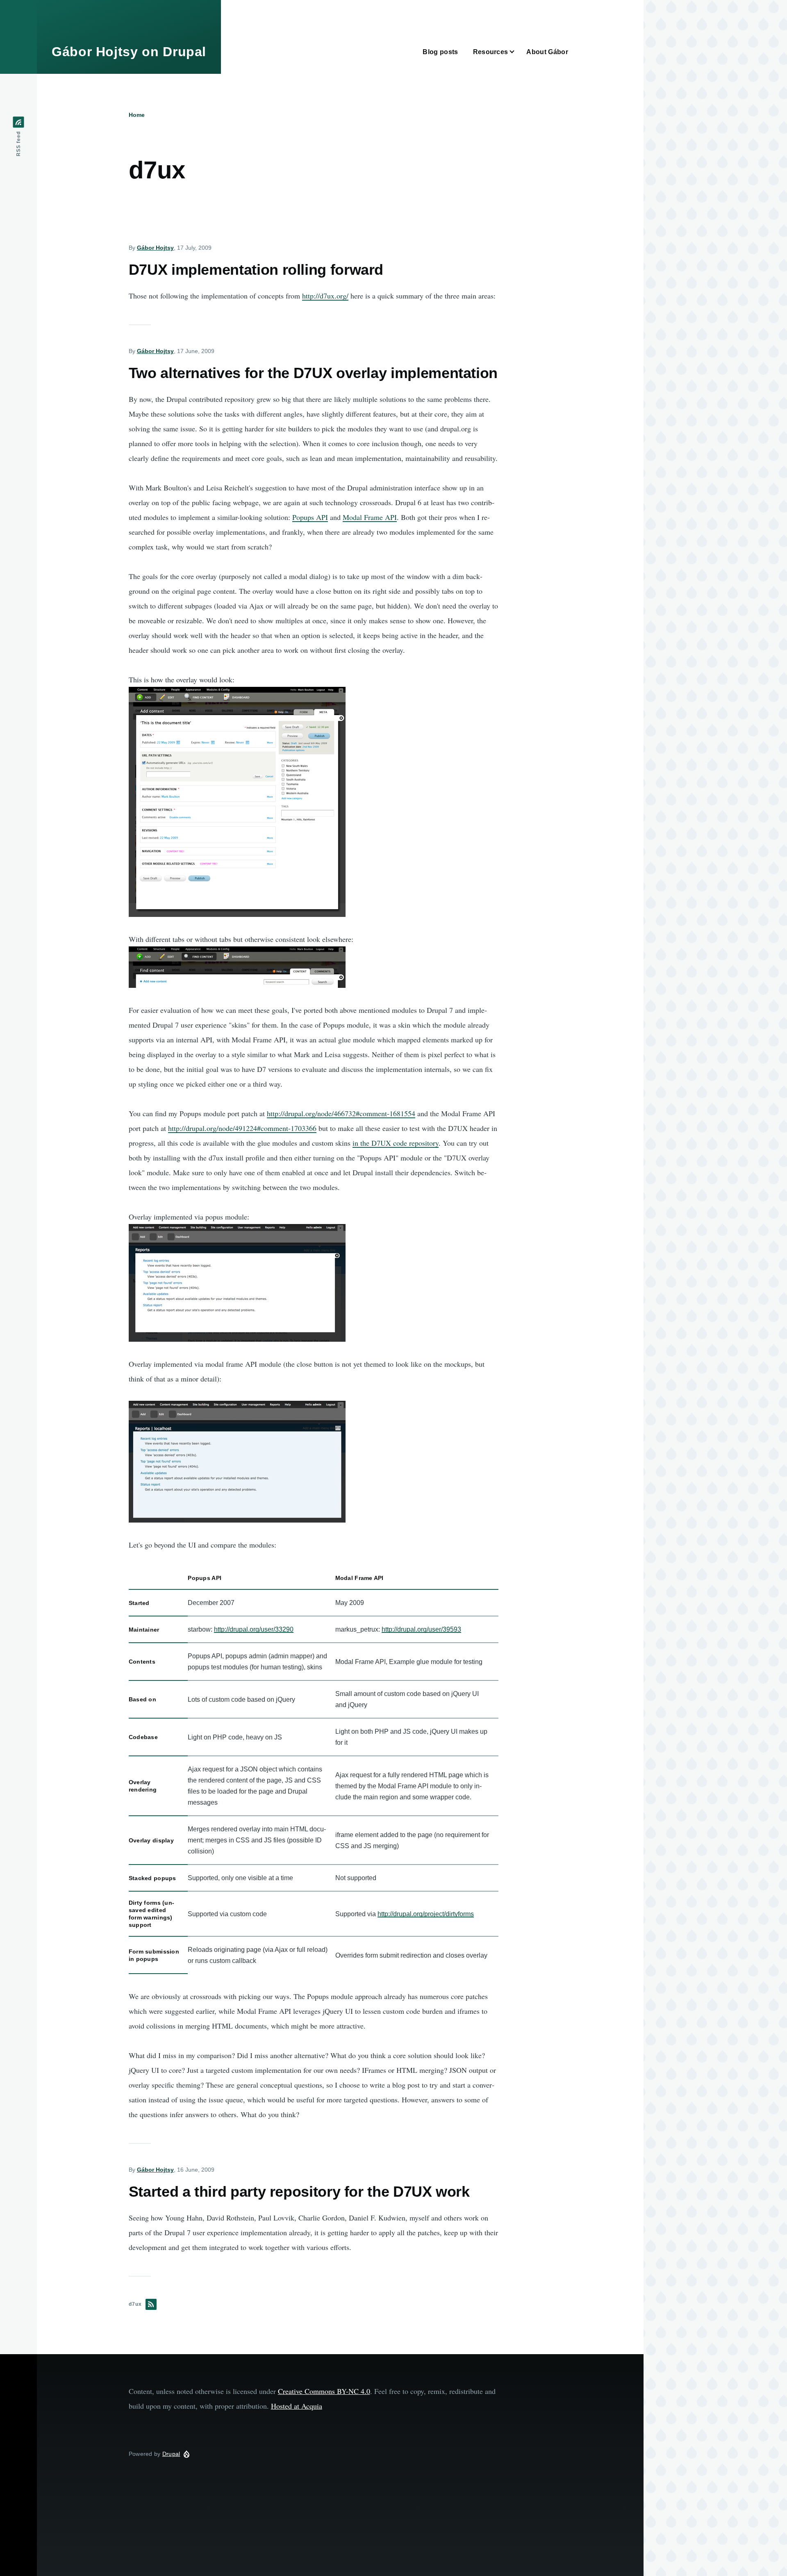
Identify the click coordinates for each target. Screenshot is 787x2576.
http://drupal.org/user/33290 (254, 1629)
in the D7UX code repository (396, 1143)
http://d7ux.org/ (325, 296)
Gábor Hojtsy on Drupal (129, 52)
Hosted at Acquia (297, 2406)
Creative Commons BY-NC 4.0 (324, 2391)
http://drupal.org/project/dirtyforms (426, 1914)
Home (137, 115)
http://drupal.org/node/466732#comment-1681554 (341, 1113)
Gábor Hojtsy (155, 248)
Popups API (310, 517)
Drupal (171, 2454)
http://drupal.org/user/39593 (421, 1629)
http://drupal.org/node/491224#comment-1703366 (242, 1128)
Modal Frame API (370, 517)
